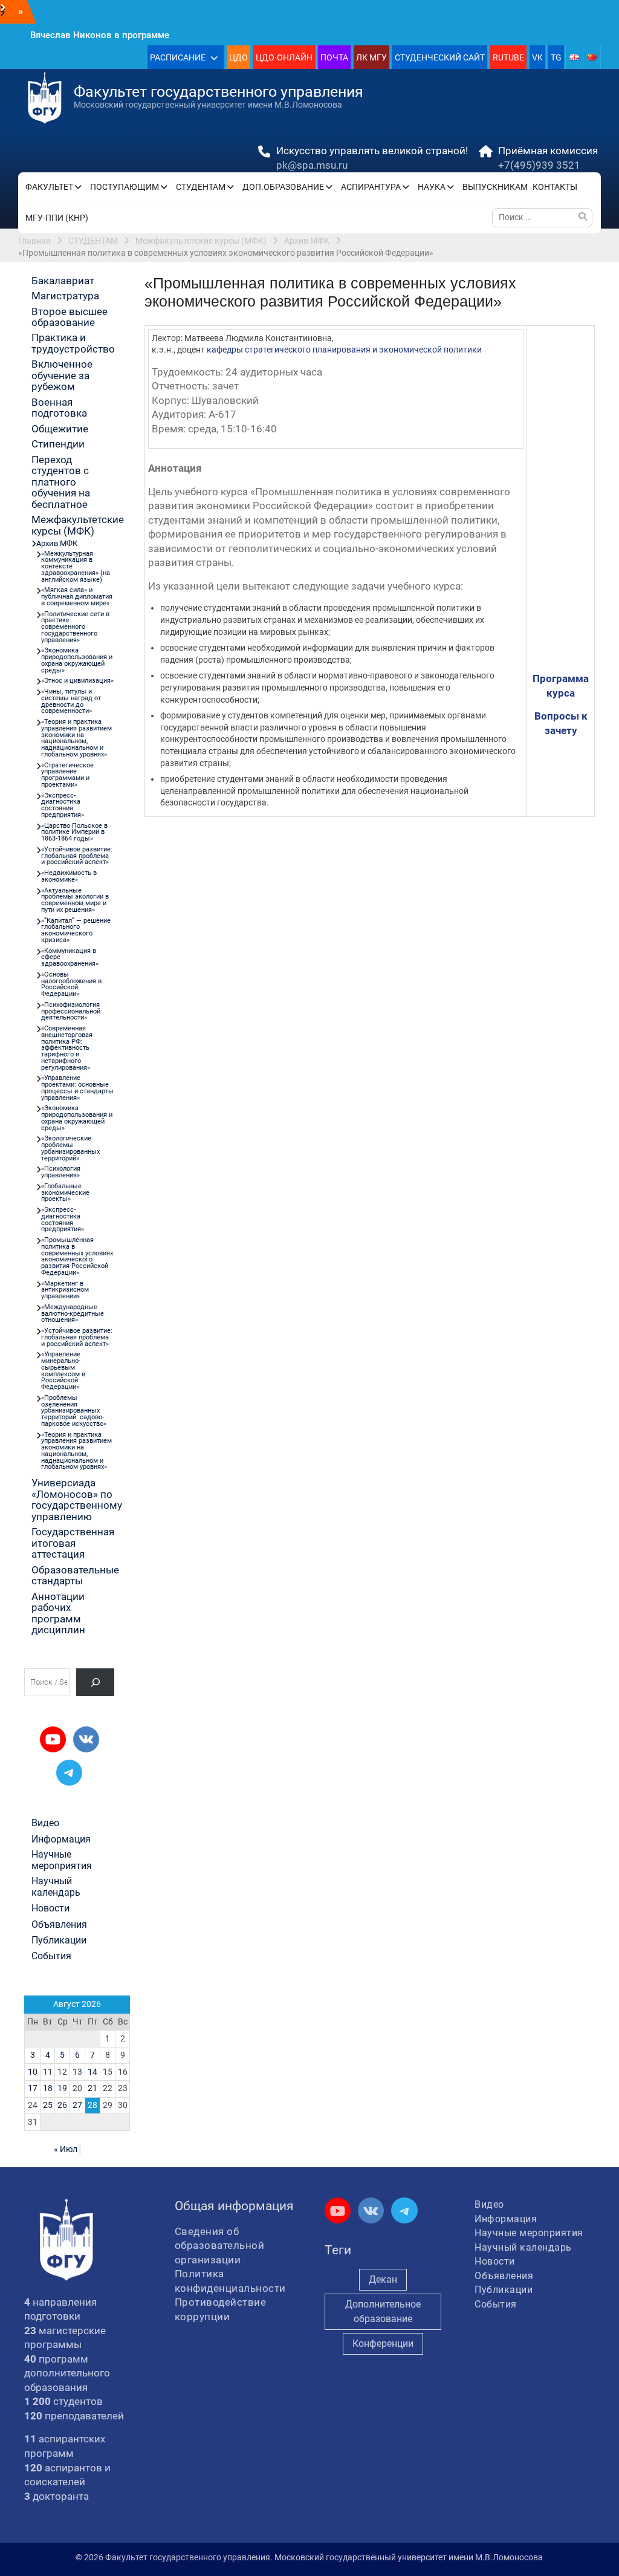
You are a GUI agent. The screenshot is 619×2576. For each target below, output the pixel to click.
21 (92, 2088)
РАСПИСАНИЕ (178, 57)
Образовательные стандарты (75, 1575)
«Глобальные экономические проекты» (65, 1193)
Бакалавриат (63, 281)
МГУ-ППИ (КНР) (57, 218)
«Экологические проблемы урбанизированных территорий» (70, 1148)
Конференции (383, 2343)
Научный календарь (56, 1887)
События (51, 1956)
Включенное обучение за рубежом (62, 375)
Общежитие (60, 429)
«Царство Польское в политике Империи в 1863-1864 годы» (74, 832)
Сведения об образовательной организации (220, 2246)
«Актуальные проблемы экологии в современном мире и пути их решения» (75, 900)
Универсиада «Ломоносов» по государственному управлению (77, 1499)
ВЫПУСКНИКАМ (495, 187)
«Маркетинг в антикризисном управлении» (65, 1290)
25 (48, 2105)
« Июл (66, 2149)
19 (62, 2088)
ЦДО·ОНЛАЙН (284, 57)
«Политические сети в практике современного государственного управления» (75, 627)
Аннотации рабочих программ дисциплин (58, 1613)
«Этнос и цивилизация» (77, 681)
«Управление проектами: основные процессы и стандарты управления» (77, 1088)
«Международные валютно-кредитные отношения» (73, 1314)
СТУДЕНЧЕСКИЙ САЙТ (440, 57)
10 (33, 2072)
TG (556, 57)
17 (33, 2088)
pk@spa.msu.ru (312, 165)
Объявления (59, 1925)
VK (537, 57)
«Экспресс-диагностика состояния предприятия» (63, 805)
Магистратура (65, 296)
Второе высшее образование (70, 317)
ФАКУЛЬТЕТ (49, 187)
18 (48, 2088)
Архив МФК (57, 543)
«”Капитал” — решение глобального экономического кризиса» (76, 930)
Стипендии (58, 444)
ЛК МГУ (371, 57)
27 (77, 2105)
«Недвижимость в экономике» (69, 876)
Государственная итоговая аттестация (73, 1543)
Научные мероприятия (62, 1860)
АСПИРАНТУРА (371, 187)
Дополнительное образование (383, 2311)
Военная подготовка (59, 408)
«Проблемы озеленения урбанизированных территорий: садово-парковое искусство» (74, 1411)
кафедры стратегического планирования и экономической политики (344, 350)
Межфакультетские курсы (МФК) (78, 525)
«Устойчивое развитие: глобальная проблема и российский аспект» (77, 856)
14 (92, 2072)
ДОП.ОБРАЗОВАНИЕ (283, 187)
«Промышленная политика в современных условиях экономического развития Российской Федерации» (77, 1256)
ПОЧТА (334, 57)
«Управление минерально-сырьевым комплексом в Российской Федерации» (63, 1371)
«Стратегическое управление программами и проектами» (67, 775)
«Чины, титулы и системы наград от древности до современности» (71, 701)
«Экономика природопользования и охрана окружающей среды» (77, 660)
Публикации (59, 1940)
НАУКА (432, 187)
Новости (50, 1908)
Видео (45, 1823)
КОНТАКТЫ (555, 187)
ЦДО (238, 57)
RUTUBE (508, 57)
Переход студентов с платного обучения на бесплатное (61, 482)
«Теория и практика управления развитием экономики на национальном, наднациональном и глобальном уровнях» (76, 738)
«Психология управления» (61, 1172)
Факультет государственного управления (219, 92)
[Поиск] (95, 1682)
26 (62, 2105)
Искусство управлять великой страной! (372, 151)
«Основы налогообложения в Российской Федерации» (71, 984)
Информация (61, 1839)
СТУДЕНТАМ (201, 187)
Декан (383, 2279)
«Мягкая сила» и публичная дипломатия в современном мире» (77, 597)
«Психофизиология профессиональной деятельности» (71, 1011)
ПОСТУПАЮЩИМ (125, 187)
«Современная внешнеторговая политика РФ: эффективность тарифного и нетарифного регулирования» (67, 1048)
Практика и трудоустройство (73, 343)
